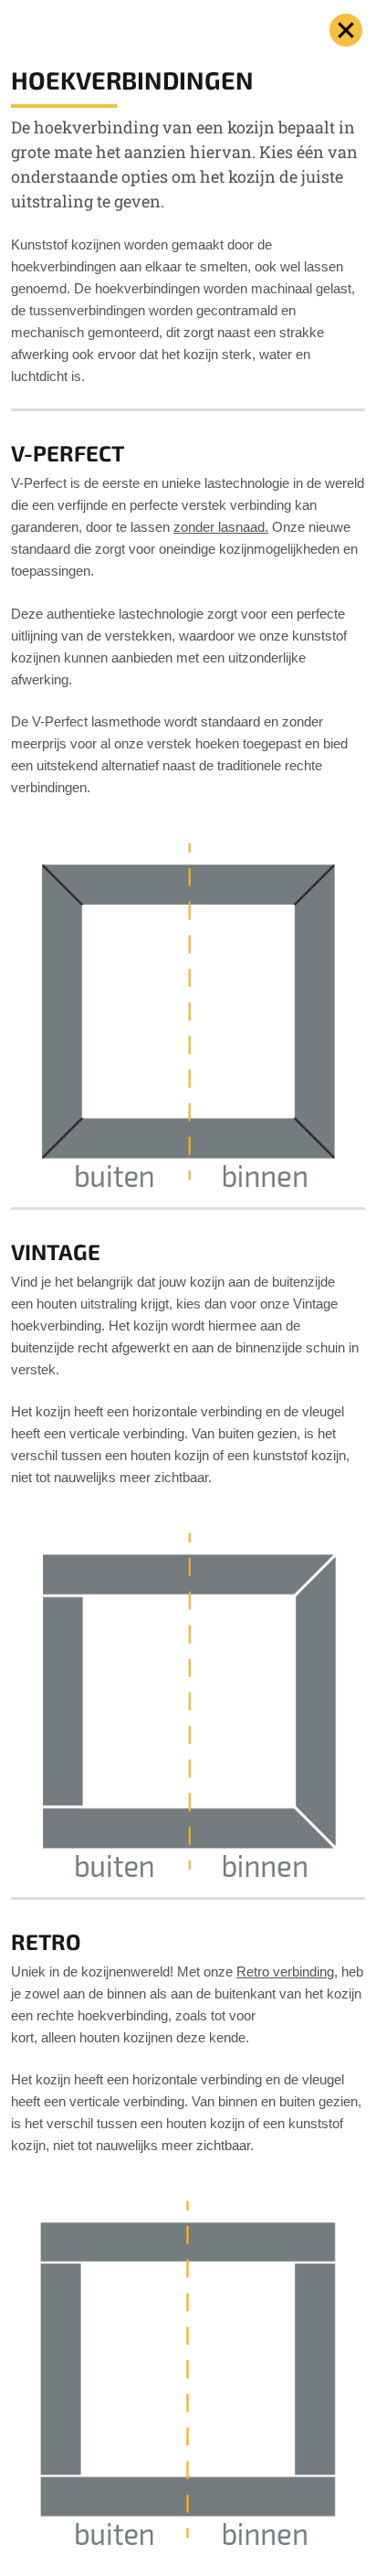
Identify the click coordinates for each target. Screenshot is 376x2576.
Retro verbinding (285, 1972)
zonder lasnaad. (221, 527)
